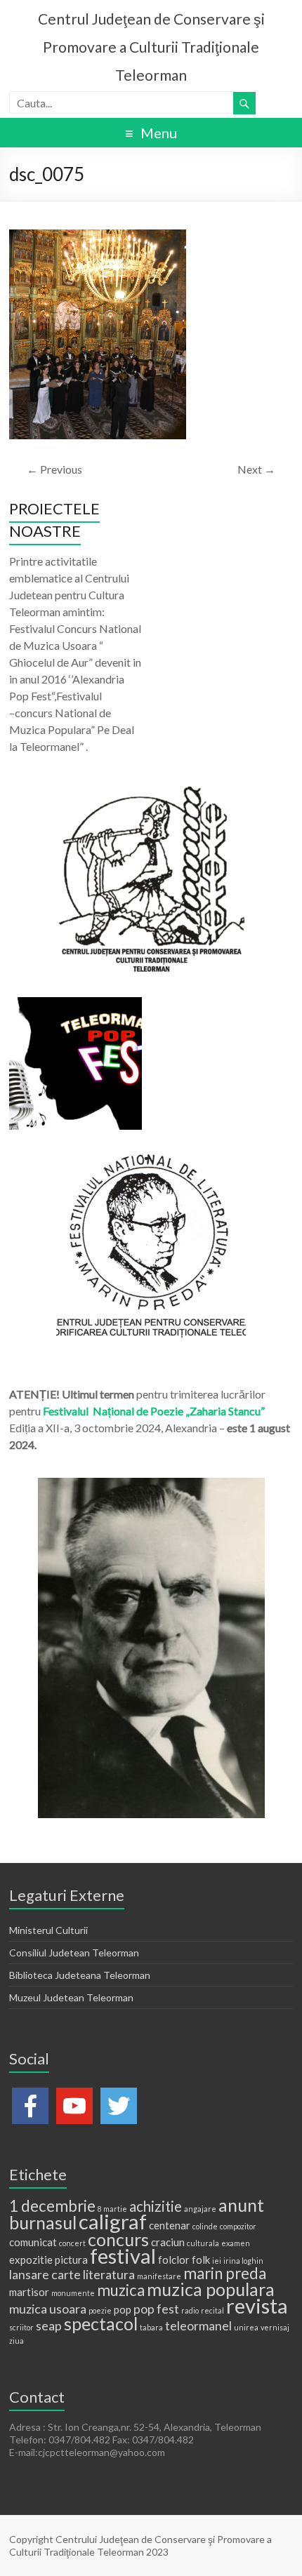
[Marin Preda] (151, 1157)
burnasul (43, 2222)
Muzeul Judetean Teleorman (71, 1997)
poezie (100, 2310)
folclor (174, 2260)
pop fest (156, 2309)
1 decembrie (52, 2206)
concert (72, 2243)
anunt (241, 2205)
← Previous (54, 469)
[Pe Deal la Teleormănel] (151, 793)
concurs (118, 2239)
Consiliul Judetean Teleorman (74, 1953)
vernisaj (275, 2327)
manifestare (159, 2276)
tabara (151, 2327)
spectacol (101, 2323)
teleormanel (198, 2325)
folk (201, 2260)
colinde (205, 2226)
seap (49, 2325)
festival (123, 2256)
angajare (200, 2209)
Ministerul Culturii (48, 1930)
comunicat (33, 2242)
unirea (246, 2327)
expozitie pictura (48, 2260)
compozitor (238, 2226)
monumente (73, 2293)
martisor (29, 2292)
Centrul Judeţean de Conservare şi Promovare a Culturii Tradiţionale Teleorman (151, 47)
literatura (109, 2274)
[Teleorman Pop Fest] (75, 1004)
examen (236, 2243)
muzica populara (211, 2289)
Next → (256, 469)
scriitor (21, 2327)
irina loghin (243, 2261)
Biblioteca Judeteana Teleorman (80, 1975)
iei (217, 2261)
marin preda (225, 2273)
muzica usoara (48, 2309)
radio (190, 2310)
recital (212, 2310)
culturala (203, 2243)
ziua (17, 2341)
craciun (168, 2242)
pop (123, 2309)
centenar (170, 2225)
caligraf (113, 2221)
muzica (121, 2290)
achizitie (156, 2206)
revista (257, 2305)
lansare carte (45, 2274)
